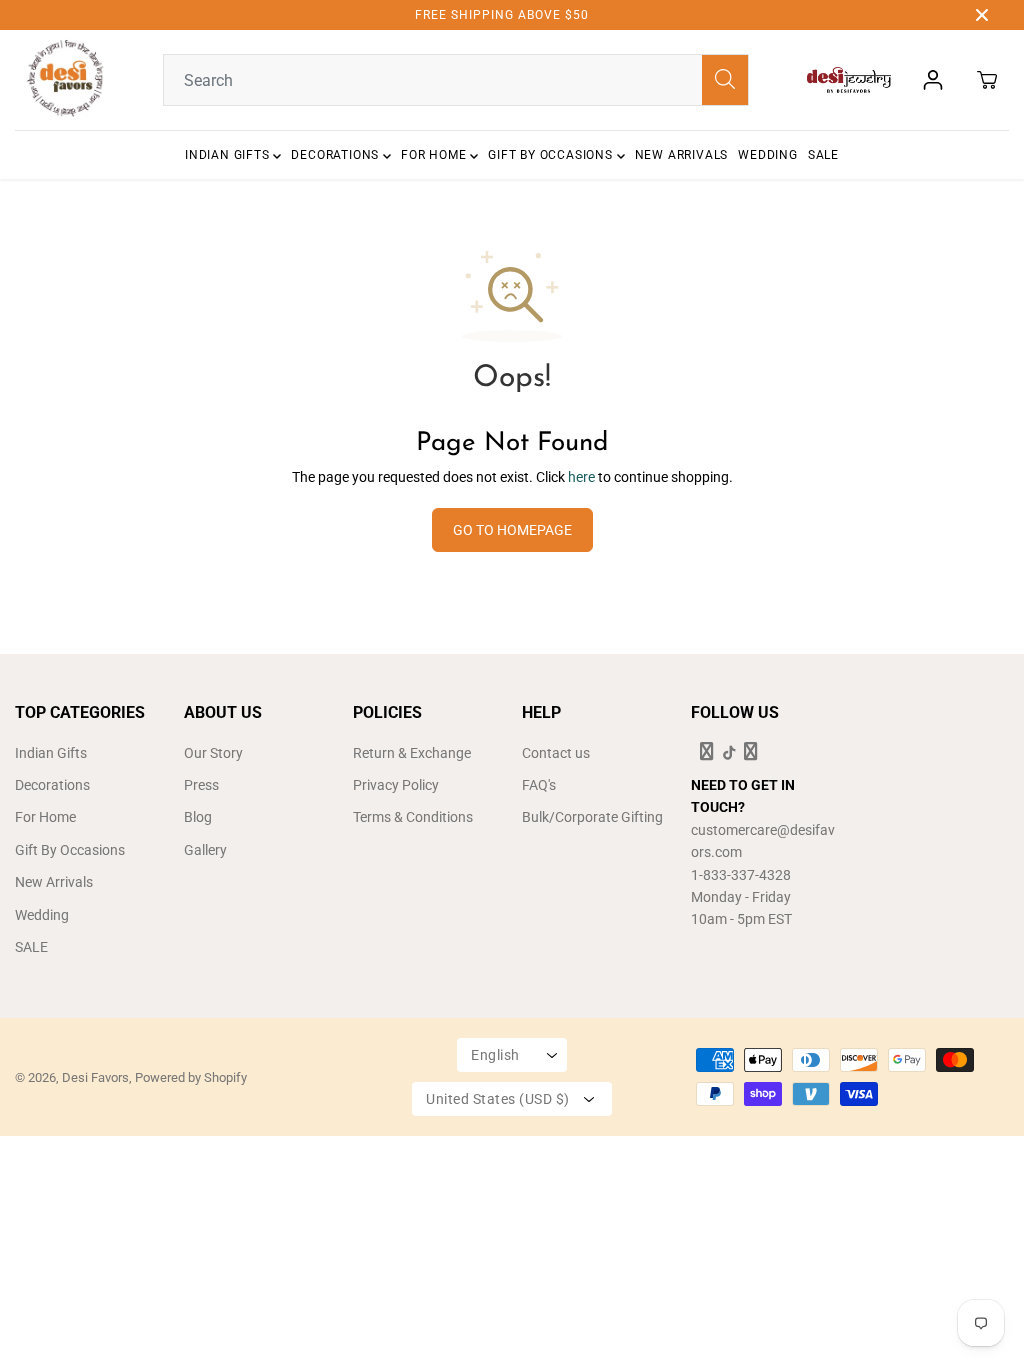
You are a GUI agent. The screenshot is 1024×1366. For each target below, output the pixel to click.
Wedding (768, 155)
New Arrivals (682, 155)
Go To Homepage (512, 530)
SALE (823, 155)
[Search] (725, 80)
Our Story (213, 753)
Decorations (337, 155)
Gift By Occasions (552, 155)
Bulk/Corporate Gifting (592, 817)
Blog (198, 817)
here (581, 477)
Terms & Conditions (413, 817)
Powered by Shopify (191, 1077)
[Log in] (933, 80)
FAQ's (539, 785)
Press (201, 785)
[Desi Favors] (65, 80)
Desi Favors (95, 1077)
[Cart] (987, 80)
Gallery (205, 850)
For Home (435, 155)
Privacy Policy (396, 785)
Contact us (556, 753)
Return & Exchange (412, 753)
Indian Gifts (229, 155)
